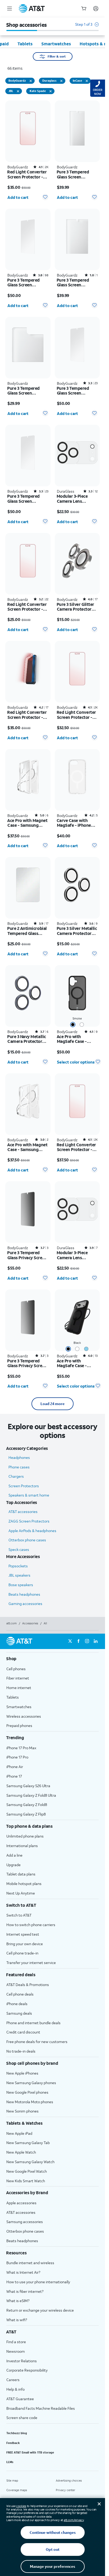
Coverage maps (17, 2490)
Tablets (13, 1697)
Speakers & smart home (29, 1495)
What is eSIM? (18, 2301)
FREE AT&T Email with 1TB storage (30, 2452)
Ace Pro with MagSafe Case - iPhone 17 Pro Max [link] (74, 1363)
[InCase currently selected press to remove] (87, 81)
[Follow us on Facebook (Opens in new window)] (79, 1641)
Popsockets (18, 1566)
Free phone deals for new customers (37, 2042)
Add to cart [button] (18, 197)
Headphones (19, 1457)
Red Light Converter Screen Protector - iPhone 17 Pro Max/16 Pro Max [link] (27, 174)
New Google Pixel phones (27, 2092)
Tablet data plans (21, 1874)
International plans (22, 1846)
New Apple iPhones (22, 2073)
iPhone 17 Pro (17, 1757)
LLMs (10, 2462)
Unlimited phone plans (25, 1836)
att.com (12, 1623)
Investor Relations (22, 2361)
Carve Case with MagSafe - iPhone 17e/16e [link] (74, 823)
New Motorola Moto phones (30, 2102)
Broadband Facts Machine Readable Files (41, 2408)
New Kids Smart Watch (26, 2181)
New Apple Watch (21, 2152)
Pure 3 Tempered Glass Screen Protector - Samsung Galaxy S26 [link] (28, 499)
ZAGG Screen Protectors (29, 1521)
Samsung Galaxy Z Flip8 (26, 1814)
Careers (13, 2380)
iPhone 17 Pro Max (21, 1748)
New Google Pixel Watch (27, 2171)
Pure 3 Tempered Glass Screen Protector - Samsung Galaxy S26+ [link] (77, 391)
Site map (12, 2481)
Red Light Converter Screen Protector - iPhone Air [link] (27, 607)
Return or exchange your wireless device (40, 2310)
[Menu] (10, 8)
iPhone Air (15, 1767)
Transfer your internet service (31, 1963)
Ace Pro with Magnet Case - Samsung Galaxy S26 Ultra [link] (27, 823)
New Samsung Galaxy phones (31, 2083)
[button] (87, 27)
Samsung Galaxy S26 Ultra (28, 1786)
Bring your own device (25, 1944)
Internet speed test (23, 1934)
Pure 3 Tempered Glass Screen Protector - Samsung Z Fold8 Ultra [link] (77, 174)
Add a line (14, 1855)
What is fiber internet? (25, 2291)
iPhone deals (17, 2004)
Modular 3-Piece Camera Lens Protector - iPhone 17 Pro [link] (77, 1255)
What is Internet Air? (23, 2272)
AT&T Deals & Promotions (28, 1985)
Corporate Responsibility (27, 2370)
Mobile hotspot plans (24, 1884)
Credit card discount (23, 2032)
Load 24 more (53, 1404)
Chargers (16, 1476)
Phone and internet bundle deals (33, 2023)
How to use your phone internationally (38, 2282)
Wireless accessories (24, 1716)
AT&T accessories (23, 1512)
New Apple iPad (19, 2133)
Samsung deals (19, 2013)
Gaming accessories (25, 1604)
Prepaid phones (19, 1726)
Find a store (16, 2342)
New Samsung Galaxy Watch (30, 2162)
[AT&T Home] (32, 8)
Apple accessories (21, 2203)
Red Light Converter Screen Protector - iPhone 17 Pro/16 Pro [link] (77, 715)
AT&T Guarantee (20, 2399)
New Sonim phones (22, 2111)
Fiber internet (18, 1678)
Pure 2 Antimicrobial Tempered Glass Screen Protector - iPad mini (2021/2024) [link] (27, 931)
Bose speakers (21, 1585)
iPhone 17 (14, 1776)
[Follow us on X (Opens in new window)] (70, 1641)
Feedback (13, 2443)
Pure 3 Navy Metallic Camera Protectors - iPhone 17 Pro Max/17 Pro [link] (27, 1039)
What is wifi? (17, 2320)
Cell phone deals (20, 1994)
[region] (28, 152)
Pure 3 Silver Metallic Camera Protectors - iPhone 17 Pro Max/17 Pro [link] (77, 931)
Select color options (76, 1062)
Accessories (30, 1623)
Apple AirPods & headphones (32, 1531)
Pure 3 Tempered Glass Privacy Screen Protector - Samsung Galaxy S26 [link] (28, 1363)
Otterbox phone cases (27, 1540)
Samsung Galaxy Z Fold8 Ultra (31, 1795)
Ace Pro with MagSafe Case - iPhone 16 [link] (72, 1039)
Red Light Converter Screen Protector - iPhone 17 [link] (76, 1147)
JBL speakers (19, 1575)
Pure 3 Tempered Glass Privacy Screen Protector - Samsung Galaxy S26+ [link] (28, 1255)
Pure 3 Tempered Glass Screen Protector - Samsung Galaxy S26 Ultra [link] (28, 283)
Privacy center (65, 2490)
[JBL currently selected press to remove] (18, 91)
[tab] (25, 44)
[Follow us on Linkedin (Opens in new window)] (96, 1641)
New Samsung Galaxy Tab (28, 2143)
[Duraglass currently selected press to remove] (61, 81)
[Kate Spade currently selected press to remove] (51, 91)
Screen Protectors (24, 1486)
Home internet (19, 1688)
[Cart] (84, 8)
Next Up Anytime (21, 1893)
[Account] (96, 8)
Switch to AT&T (19, 1915)
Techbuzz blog (17, 2433)
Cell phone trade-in (22, 1953)
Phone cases (19, 1467)
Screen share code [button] (22, 2418)
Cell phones (16, 1669)
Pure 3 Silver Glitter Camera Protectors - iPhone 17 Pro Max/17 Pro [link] (77, 607)
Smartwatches (19, 1707)
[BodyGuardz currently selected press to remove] (31, 81)
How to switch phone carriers (31, 1925)
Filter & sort (57, 56)
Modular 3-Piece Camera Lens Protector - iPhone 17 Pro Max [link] (77, 499)
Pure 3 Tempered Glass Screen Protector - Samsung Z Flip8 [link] (28, 391)
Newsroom (16, 2351)
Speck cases (19, 1549)
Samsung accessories (25, 2222)
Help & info (15, 2389)
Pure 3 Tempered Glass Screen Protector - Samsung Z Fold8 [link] (77, 283)
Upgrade (13, 1865)
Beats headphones (24, 1594)
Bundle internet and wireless (30, 2263)
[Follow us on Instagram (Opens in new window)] (87, 1641)
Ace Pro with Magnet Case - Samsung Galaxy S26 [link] (27, 1147)
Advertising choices (69, 2481)
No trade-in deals (21, 2051)
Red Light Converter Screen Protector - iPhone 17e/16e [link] (27, 715)
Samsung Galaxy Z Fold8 (27, 1805)
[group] (53, 1659)
